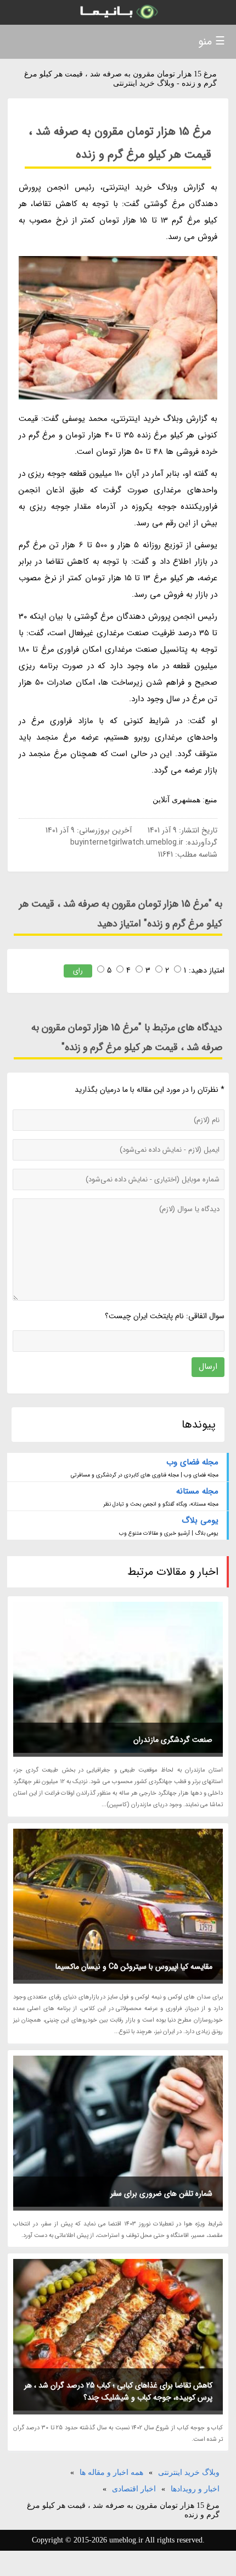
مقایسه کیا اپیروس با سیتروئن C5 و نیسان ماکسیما (134, 1967)
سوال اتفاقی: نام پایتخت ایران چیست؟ (165, 1316)
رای (78, 971)
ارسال (208, 1367)
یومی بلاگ (200, 1520)
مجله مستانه (197, 1491)
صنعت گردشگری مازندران (173, 1740)
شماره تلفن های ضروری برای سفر (161, 2194)
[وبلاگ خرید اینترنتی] (118, 12)
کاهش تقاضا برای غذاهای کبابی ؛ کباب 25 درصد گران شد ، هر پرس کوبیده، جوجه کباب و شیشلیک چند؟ (118, 2391)
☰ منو (212, 41)
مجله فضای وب (192, 1462)
